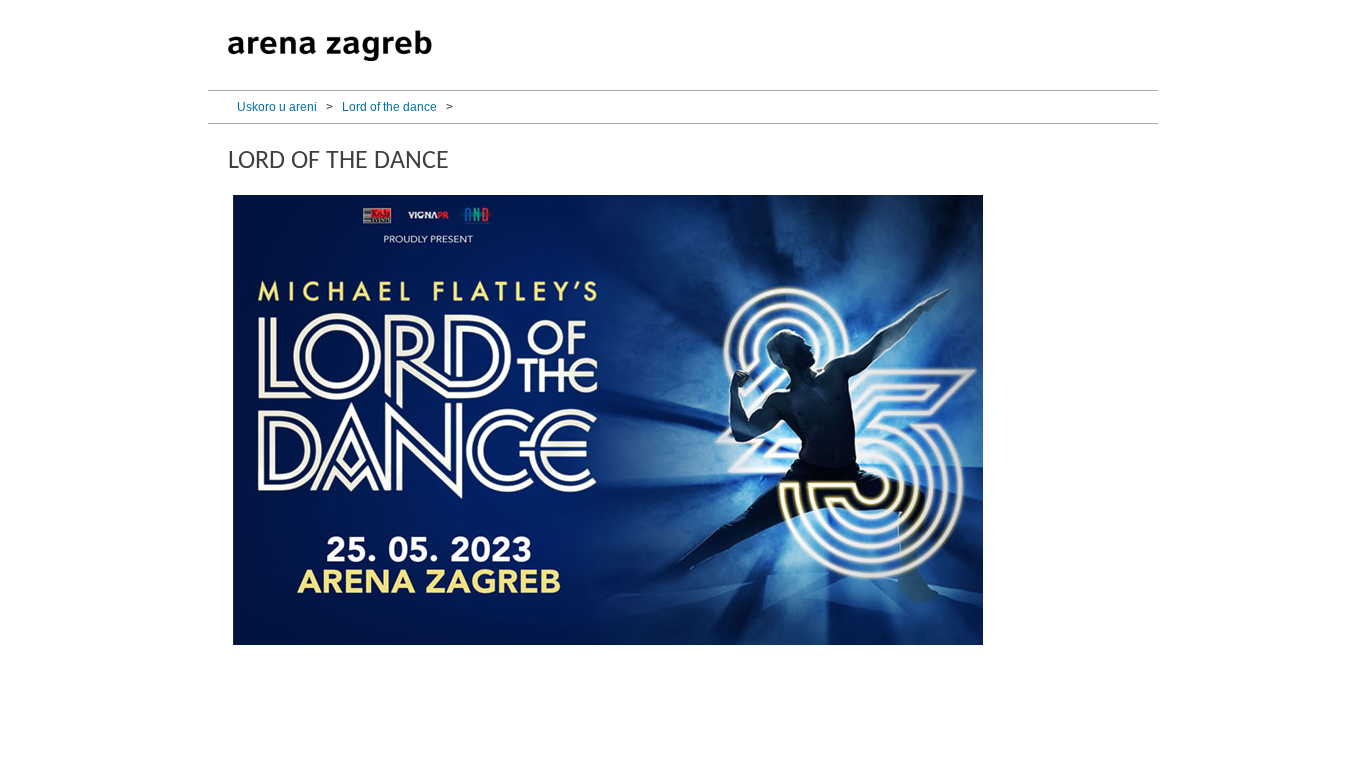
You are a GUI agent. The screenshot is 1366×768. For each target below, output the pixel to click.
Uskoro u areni (277, 107)
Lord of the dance (389, 107)
